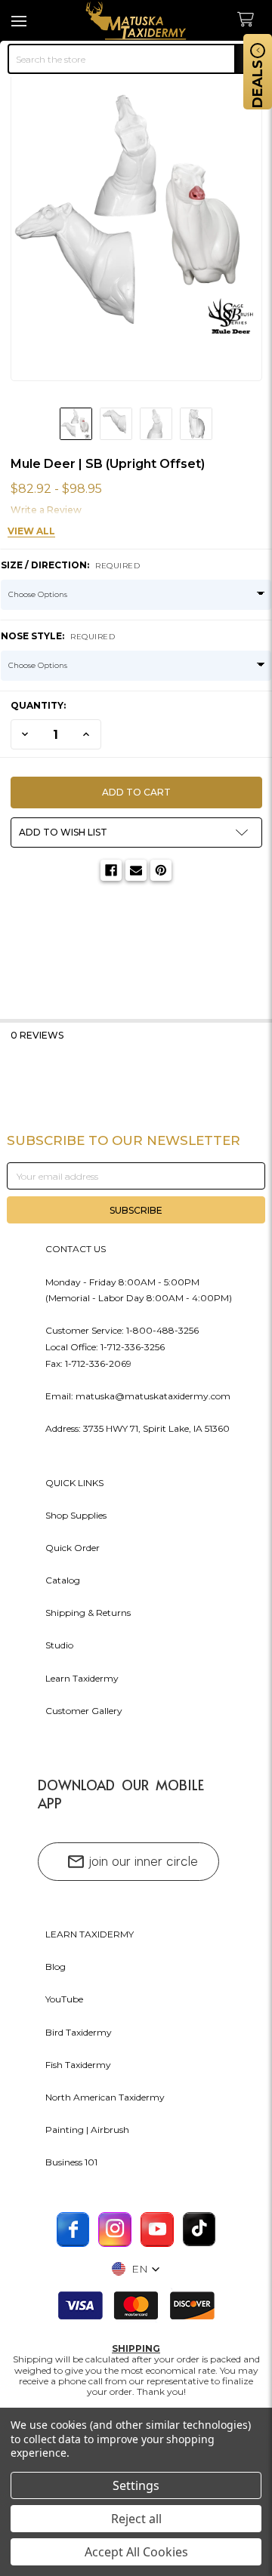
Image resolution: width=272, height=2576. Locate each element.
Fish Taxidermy (78, 2065)
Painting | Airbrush (87, 2130)
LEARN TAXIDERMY (90, 1934)
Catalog (63, 1580)
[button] (136, 833)
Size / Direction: (70, 565)
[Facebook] (111, 870)
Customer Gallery (84, 1711)
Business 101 (71, 2162)
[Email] (136, 870)
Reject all (136, 2519)
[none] (136, 216)
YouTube (64, 1999)
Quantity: (38, 705)
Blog (56, 1967)
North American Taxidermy (105, 2097)
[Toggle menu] (21, 21)
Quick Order (73, 1548)
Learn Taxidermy (82, 1678)
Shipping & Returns (88, 1613)
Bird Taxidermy (79, 2032)
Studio (59, 1645)
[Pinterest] (161, 870)
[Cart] (250, 20)
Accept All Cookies (136, 2552)
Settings (136, 2485)
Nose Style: (58, 636)
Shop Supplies (76, 1515)
